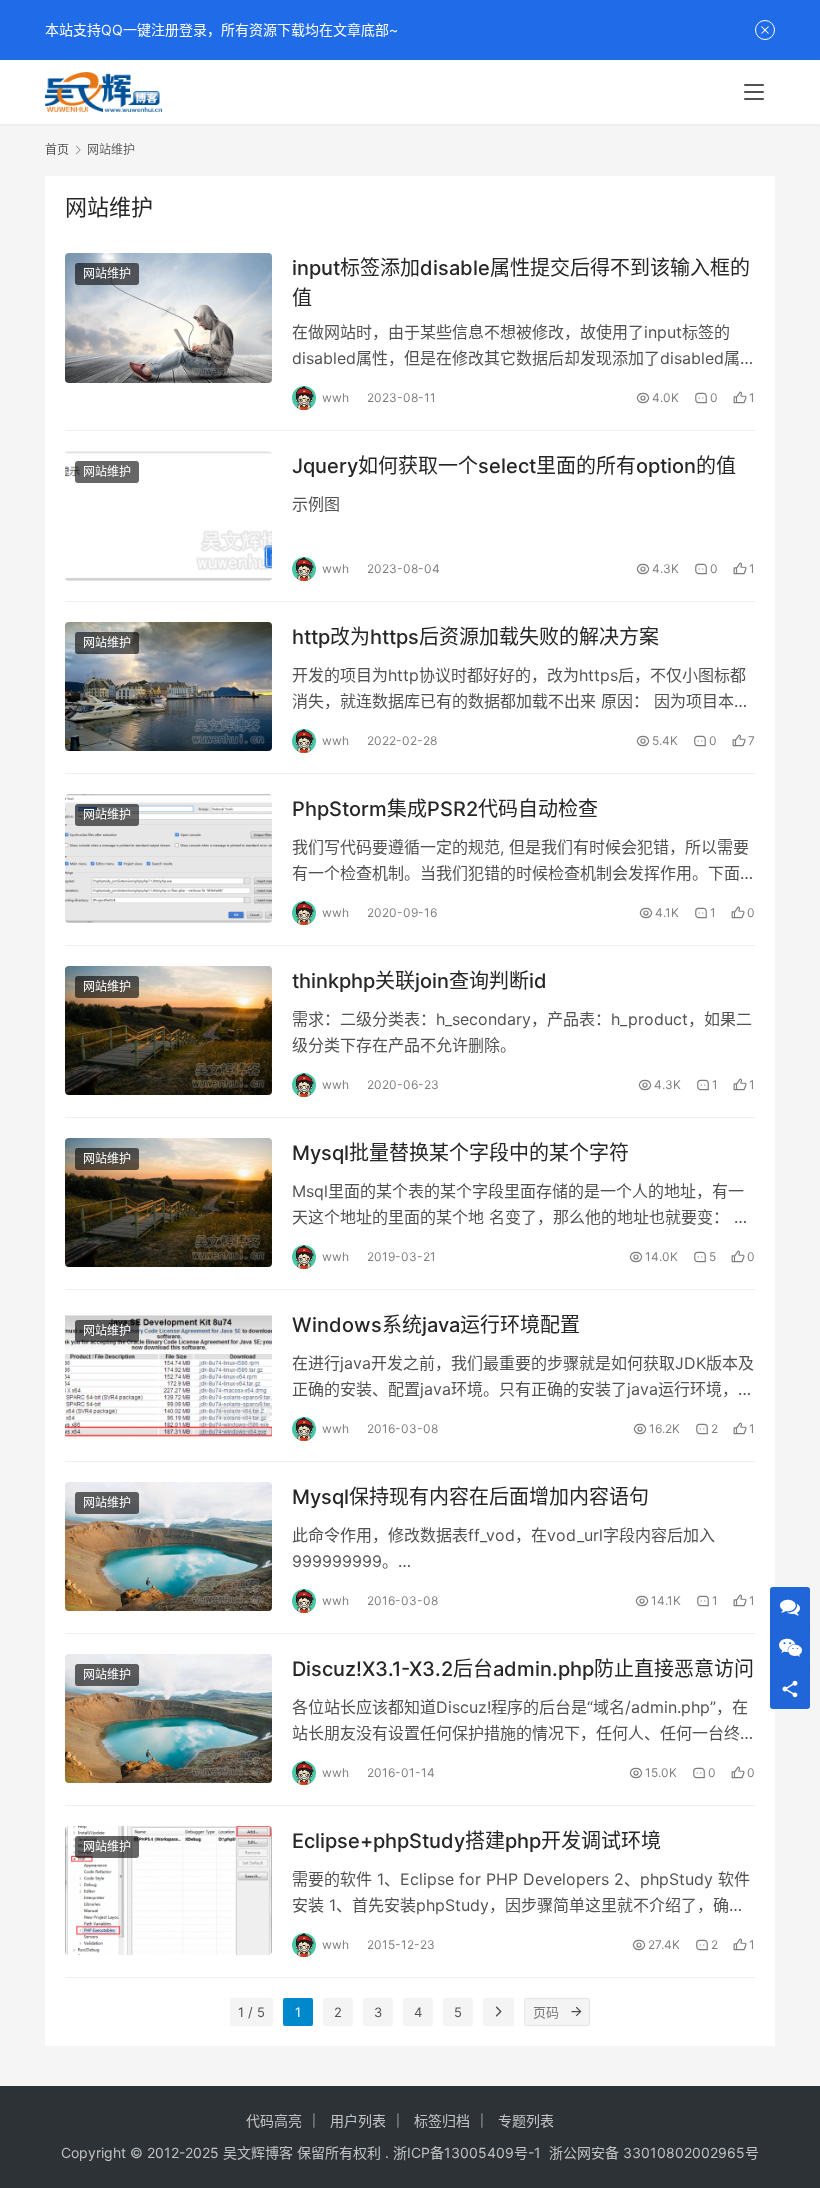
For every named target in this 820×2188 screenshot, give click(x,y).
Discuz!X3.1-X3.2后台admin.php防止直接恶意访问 (523, 1669)
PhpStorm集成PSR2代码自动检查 (445, 809)
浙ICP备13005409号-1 (467, 2152)
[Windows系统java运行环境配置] (168, 1374)
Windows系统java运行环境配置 (436, 1325)
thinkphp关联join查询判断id (419, 981)
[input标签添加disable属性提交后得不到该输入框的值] (168, 317)
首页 (57, 149)
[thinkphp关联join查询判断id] (168, 1030)
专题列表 (526, 2120)
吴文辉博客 (258, 2152)
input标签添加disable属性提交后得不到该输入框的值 (521, 282)
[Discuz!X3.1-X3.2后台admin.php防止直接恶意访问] (168, 1718)
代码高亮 (274, 2120)
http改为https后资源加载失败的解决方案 (475, 637)
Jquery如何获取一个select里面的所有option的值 (514, 466)
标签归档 (442, 2120)
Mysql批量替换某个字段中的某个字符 (460, 1153)
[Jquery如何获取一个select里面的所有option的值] (168, 515)
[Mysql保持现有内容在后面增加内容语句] (168, 1546)
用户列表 (358, 2120)
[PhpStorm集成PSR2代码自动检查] (168, 858)
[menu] (754, 92)
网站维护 (107, 273)
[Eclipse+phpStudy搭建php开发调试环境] (168, 1890)
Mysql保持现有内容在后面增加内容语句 (470, 1497)
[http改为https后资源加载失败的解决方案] (168, 686)
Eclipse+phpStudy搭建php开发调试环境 (476, 1841)
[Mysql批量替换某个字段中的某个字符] (168, 1202)
